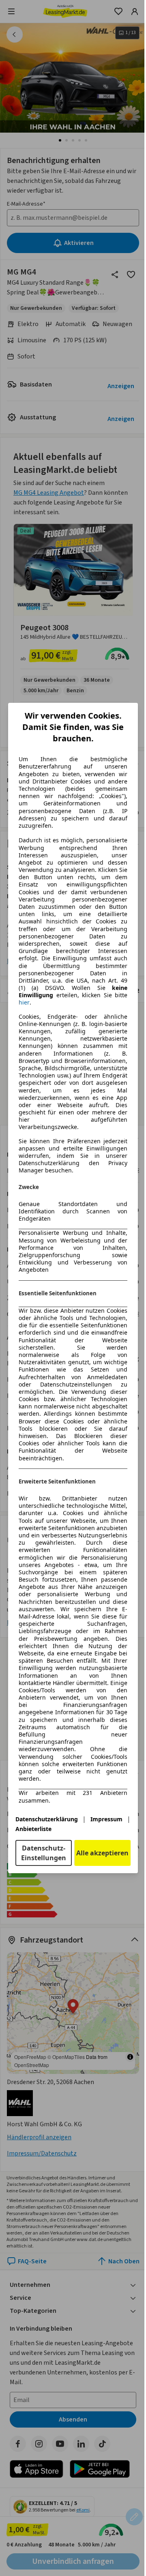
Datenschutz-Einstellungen (44, 1853)
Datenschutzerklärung (47, 1819)
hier (24, 1002)
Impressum (106, 1819)
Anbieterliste (33, 1829)
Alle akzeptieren (102, 1853)
